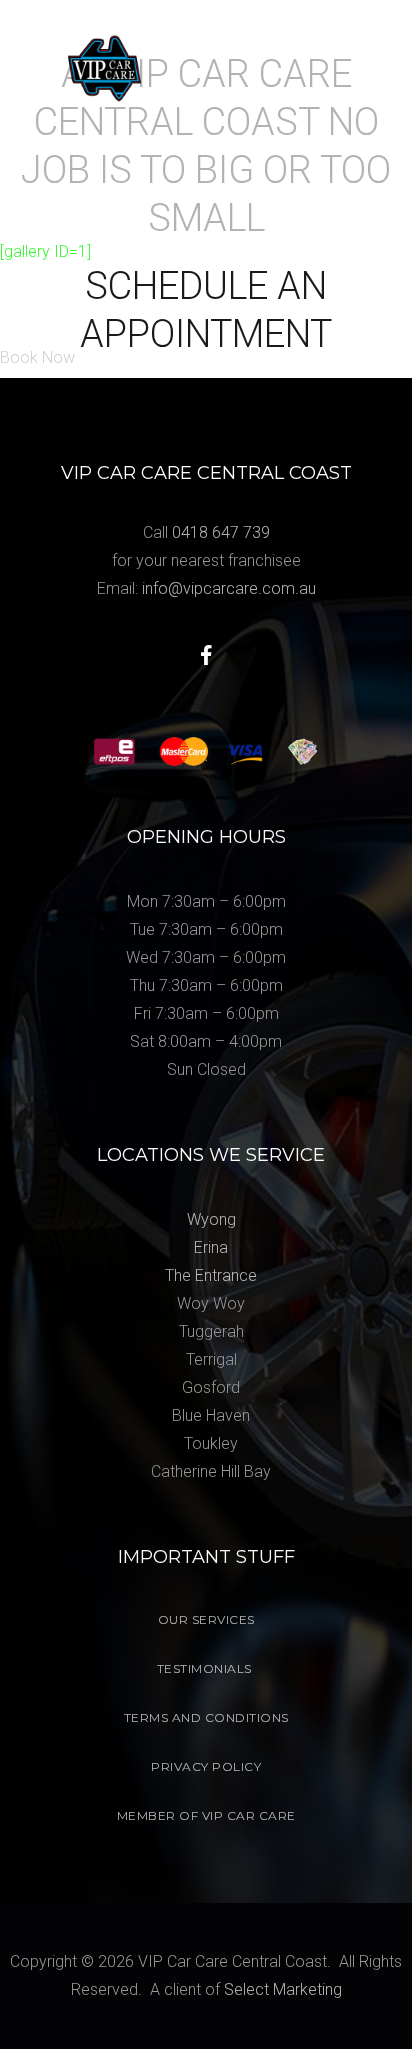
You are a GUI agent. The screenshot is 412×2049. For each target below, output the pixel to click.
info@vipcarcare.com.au (229, 588)
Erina (211, 1247)
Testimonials (204, 1668)
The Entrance (211, 1275)
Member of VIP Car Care (206, 1815)
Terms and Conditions (206, 1717)
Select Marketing (283, 1989)
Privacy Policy (206, 1766)
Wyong (211, 1219)
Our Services (206, 1619)
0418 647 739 (221, 532)
